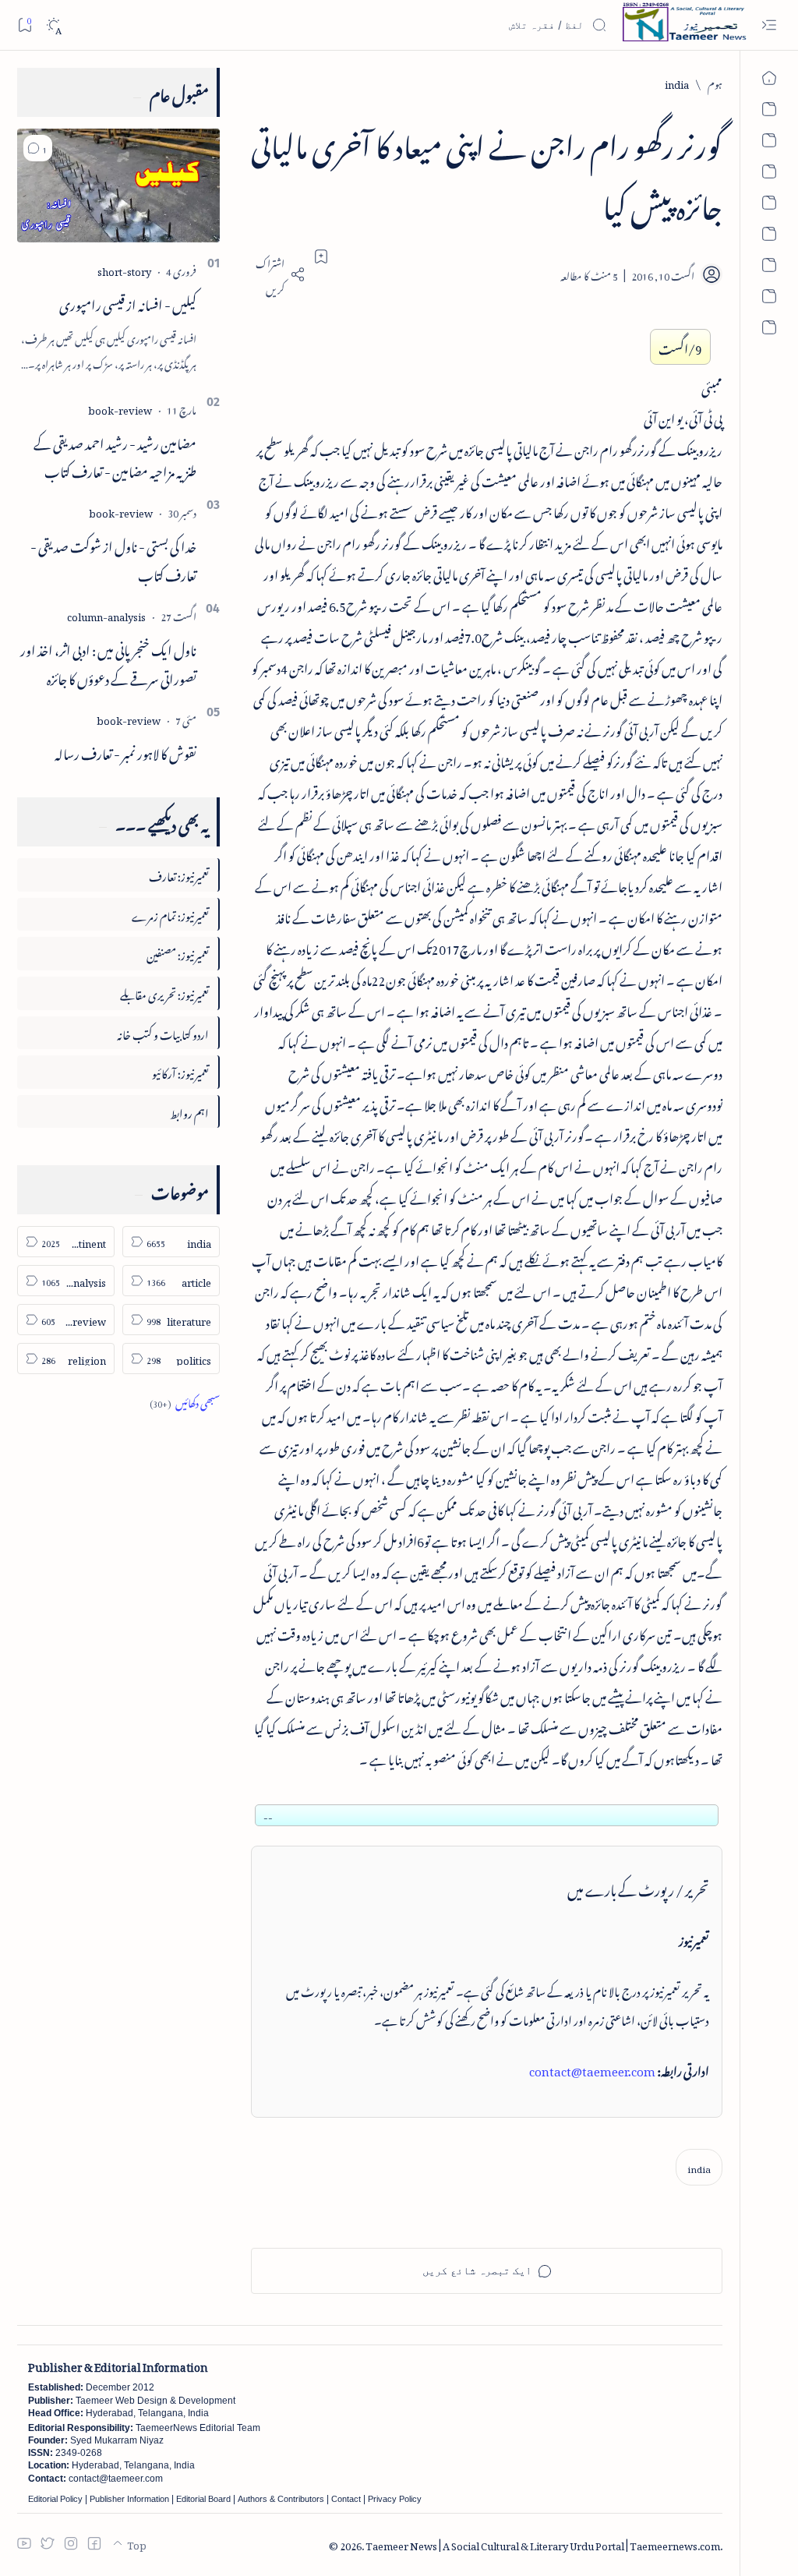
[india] (699, 2167)
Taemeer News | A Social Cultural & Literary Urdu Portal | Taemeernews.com (543, 2544)
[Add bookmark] (321, 256)
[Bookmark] (25, 25)
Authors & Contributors (281, 2499)
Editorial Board (203, 2499)
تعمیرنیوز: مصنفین (178, 953)
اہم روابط (189, 1111)
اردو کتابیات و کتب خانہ (163, 1032)
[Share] (278, 274)
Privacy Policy (395, 2499)
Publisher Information (129, 2499)
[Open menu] (769, 25)
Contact (346, 2499)
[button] (38, 148)
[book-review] (120, 408)
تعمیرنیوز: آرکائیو (180, 1071)
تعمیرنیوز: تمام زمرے (170, 914)
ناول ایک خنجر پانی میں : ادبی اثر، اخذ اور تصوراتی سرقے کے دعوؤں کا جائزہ (108, 662)
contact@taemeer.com (592, 2069)
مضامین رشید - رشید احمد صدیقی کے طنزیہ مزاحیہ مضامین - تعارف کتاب (115, 456)
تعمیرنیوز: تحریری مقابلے (164, 993)
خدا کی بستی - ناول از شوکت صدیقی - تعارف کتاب (113, 558)
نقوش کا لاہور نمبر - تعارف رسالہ (125, 751)
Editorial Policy (55, 2499)
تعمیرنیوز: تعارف (179, 874)
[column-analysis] (106, 615)
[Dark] (53, 25)
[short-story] (124, 269)
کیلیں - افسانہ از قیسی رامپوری (128, 302)
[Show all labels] (185, 1401)
